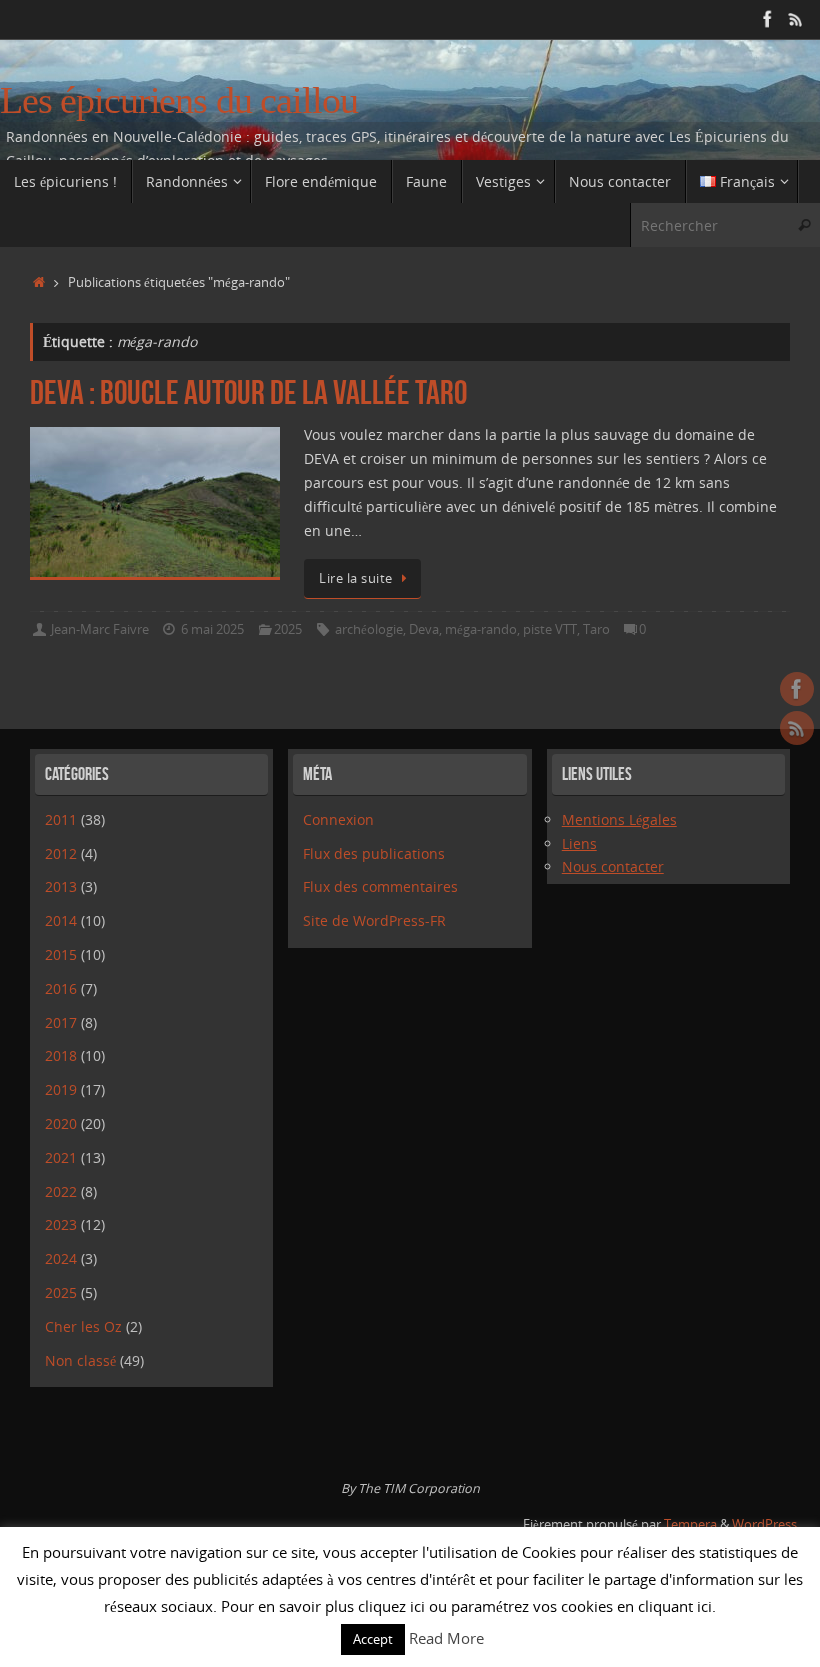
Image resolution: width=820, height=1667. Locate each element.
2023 (61, 1224)
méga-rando (481, 629)
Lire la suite (356, 578)
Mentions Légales (619, 819)
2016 (61, 988)
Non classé (80, 1360)
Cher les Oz (83, 1326)
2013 (61, 886)
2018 (61, 1055)
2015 (61, 954)
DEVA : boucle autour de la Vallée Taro (248, 392)
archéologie (369, 629)
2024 (61, 1258)
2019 (61, 1089)
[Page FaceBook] (768, 19)
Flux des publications (374, 853)
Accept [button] (373, 1639)
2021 (61, 1157)
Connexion (338, 819)
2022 (61, 1191)
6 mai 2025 (212, 629)
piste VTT (550, 629)
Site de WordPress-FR (374, 920)
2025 (288, 629)
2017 (61, 1022)
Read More (446, 1638)
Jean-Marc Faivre (100, 629)
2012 (61, 853)
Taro (596, 629)
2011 (61, 819)
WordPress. (766, 1524)
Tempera (690, 1524)
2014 (61, 920)
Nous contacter (613, 866)
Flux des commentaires (380, 886)
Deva (424, 629)
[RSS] (796, 19)
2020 (61, 1123)
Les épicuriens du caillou (179, 100)
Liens (579, 843)
